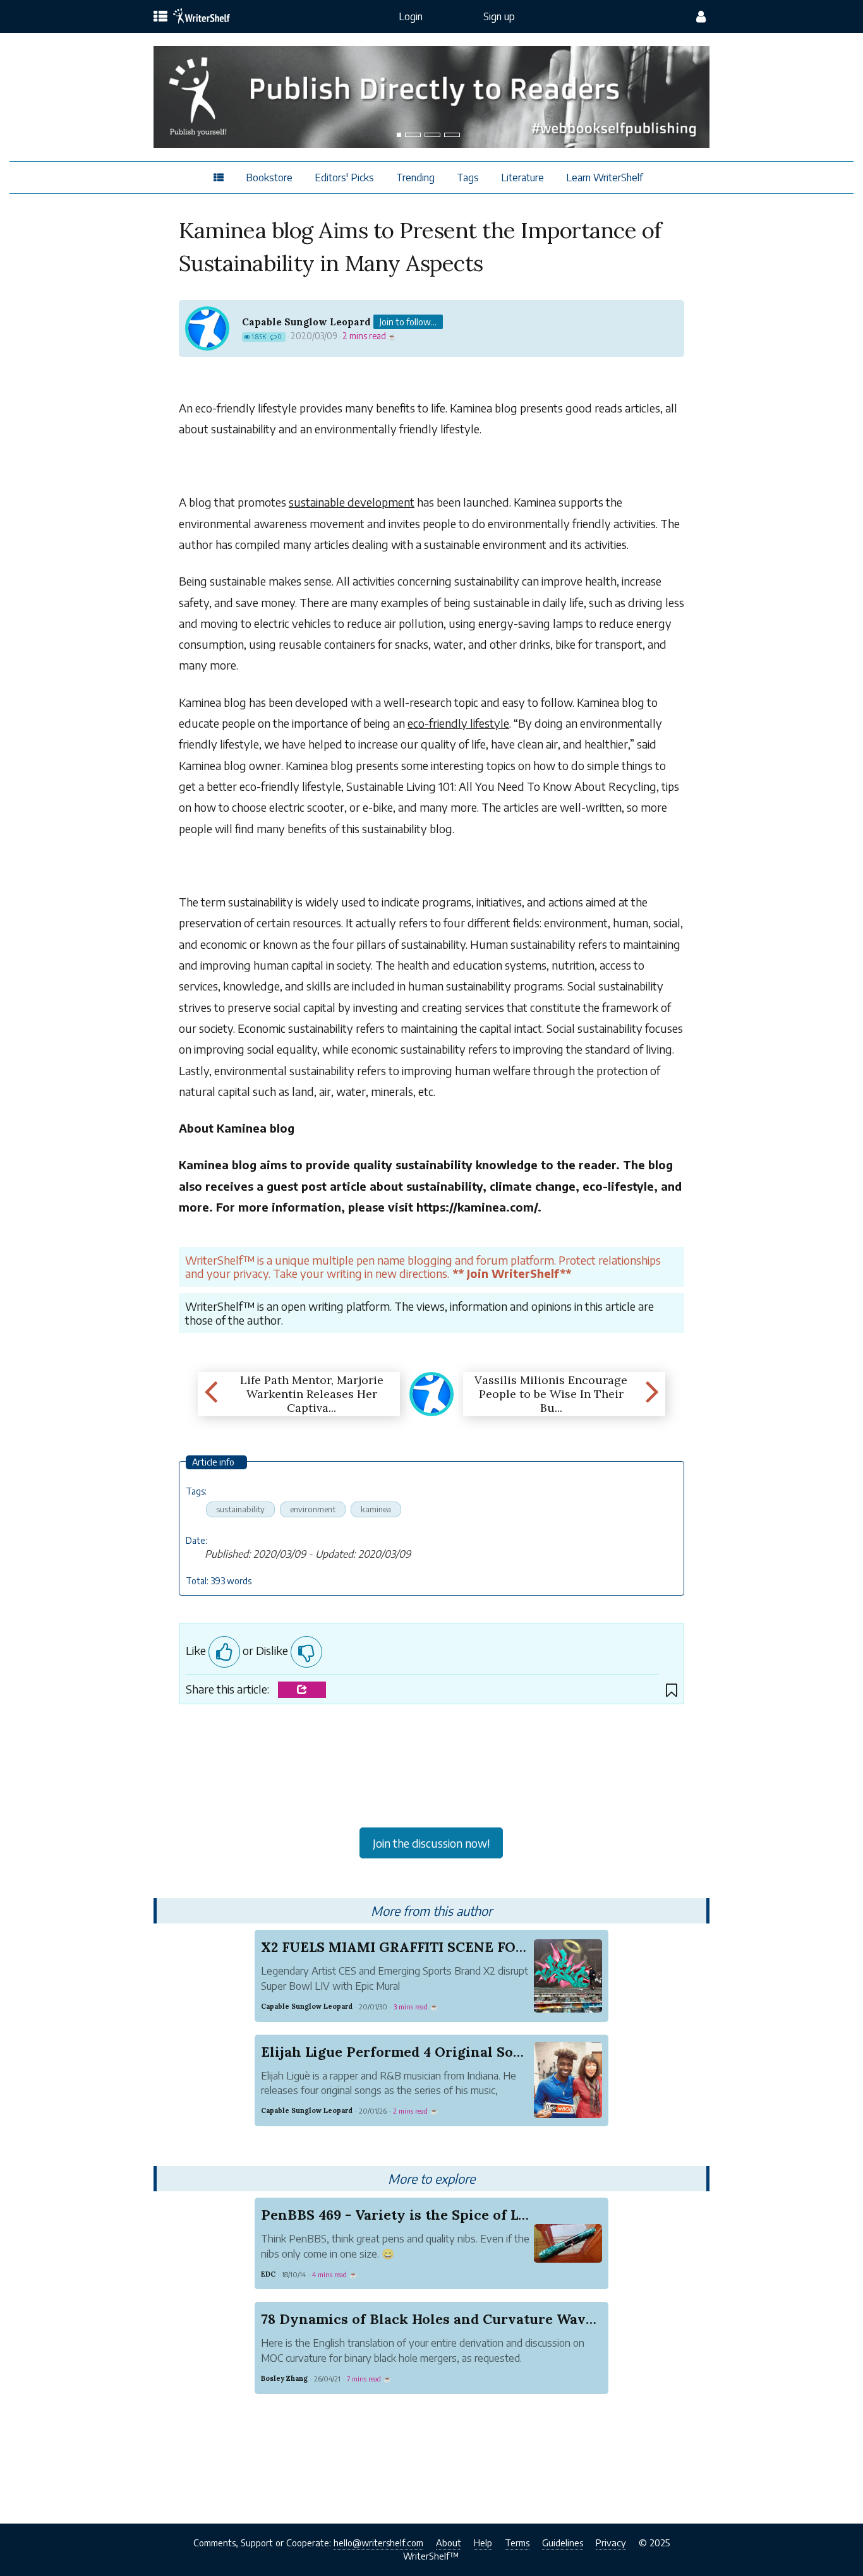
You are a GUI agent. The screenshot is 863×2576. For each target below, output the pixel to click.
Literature (522, 178)
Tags (468, 178)
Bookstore (269, 178)
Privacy (611, 2543)
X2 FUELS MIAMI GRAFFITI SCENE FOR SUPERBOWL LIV (453, 1947)
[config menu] (701, 16)
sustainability (240, 1509)
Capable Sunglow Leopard (306, 322)
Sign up (499, 16)
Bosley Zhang (284, 2378)
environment (313, 1509)
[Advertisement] (432, 1769)
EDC (268, 2274)
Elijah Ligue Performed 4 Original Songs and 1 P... (429, 2052)
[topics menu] (160, 17)
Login (411, 16)
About (449, 2543)
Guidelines (563, 2543)
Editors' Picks (344, 178)
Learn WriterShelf (605, 178)
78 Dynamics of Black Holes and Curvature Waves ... (437, 2319)
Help (483, 2543)
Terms (517, 2543)
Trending (415, 178)
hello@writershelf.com (378, 2543)
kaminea (376, 1509)
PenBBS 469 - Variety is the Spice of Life (399, 2215)
